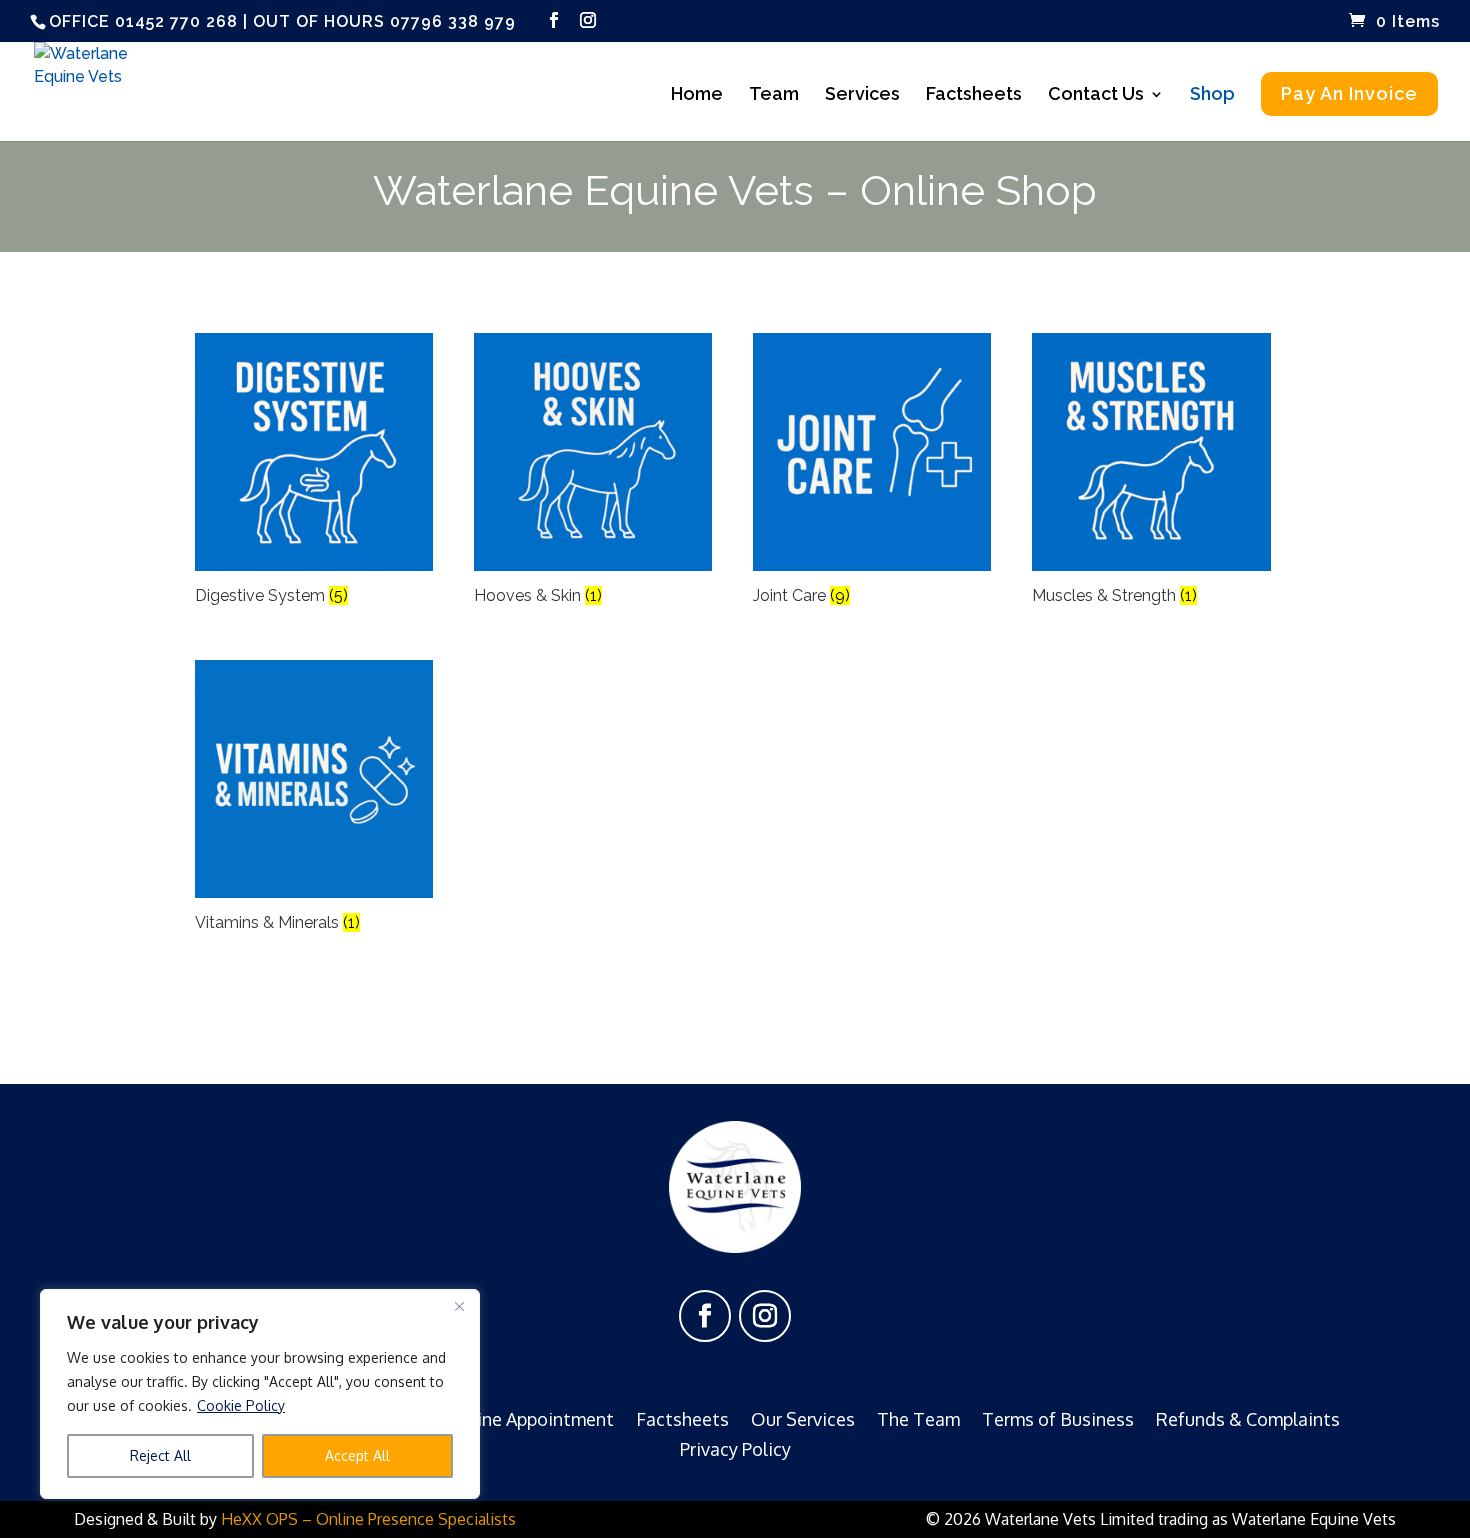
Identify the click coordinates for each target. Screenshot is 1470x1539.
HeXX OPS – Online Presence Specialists (368, 1519)
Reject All (160, 1455)
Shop (1212, 95)
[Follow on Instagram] (765, 1316)
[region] (260, 1394)
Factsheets (974, 95)
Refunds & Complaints (1248, 1417)
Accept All (357, 1455)
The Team (918, 1417)
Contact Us (1096, 95)
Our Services (803, 1417)
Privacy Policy (735, 1447)
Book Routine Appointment (501, 1417)
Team (774, 95)
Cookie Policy (241, 1405)
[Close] (459, 1306)
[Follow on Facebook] (705, 1316)
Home (697, 95)
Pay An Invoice (1349, 93)
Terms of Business (1058, 1417)
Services (862, 95)
